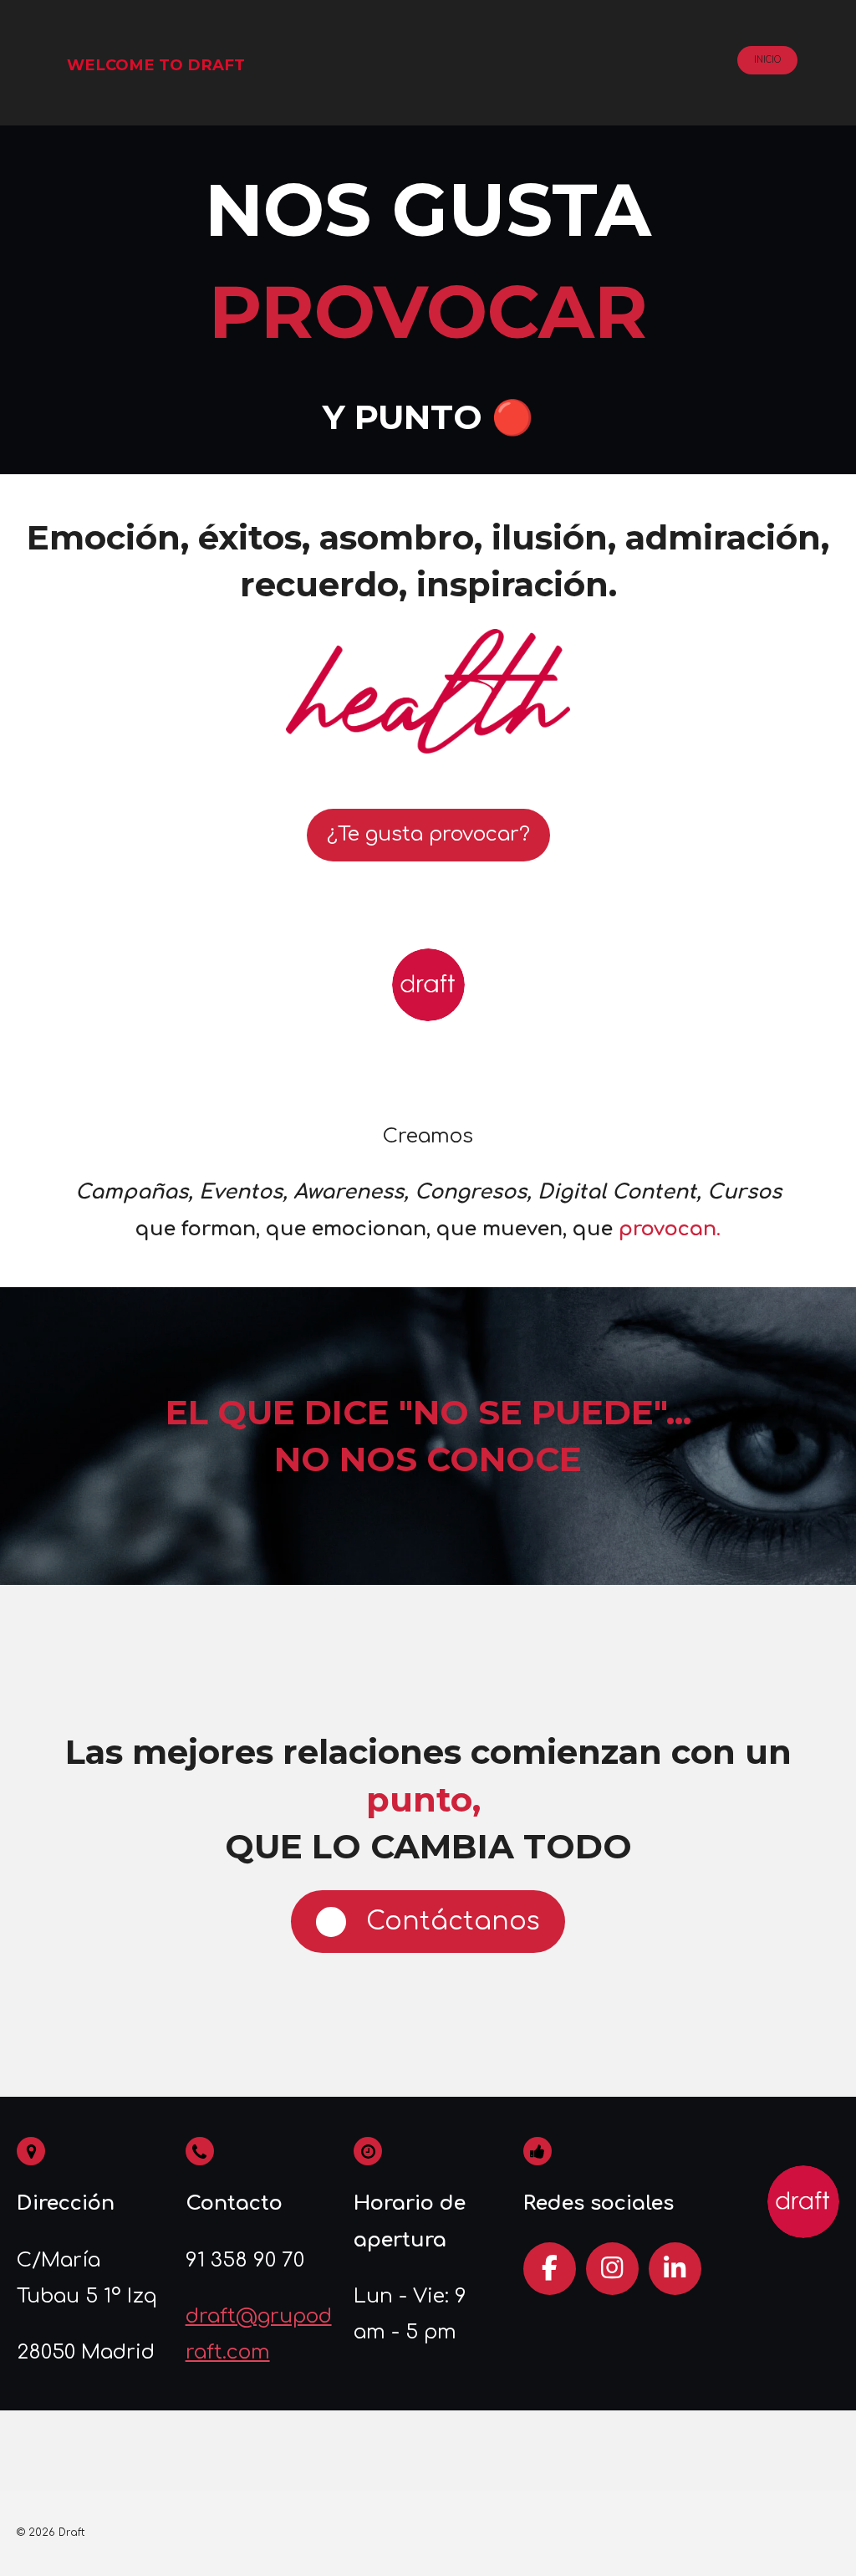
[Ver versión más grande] (428, 692)
